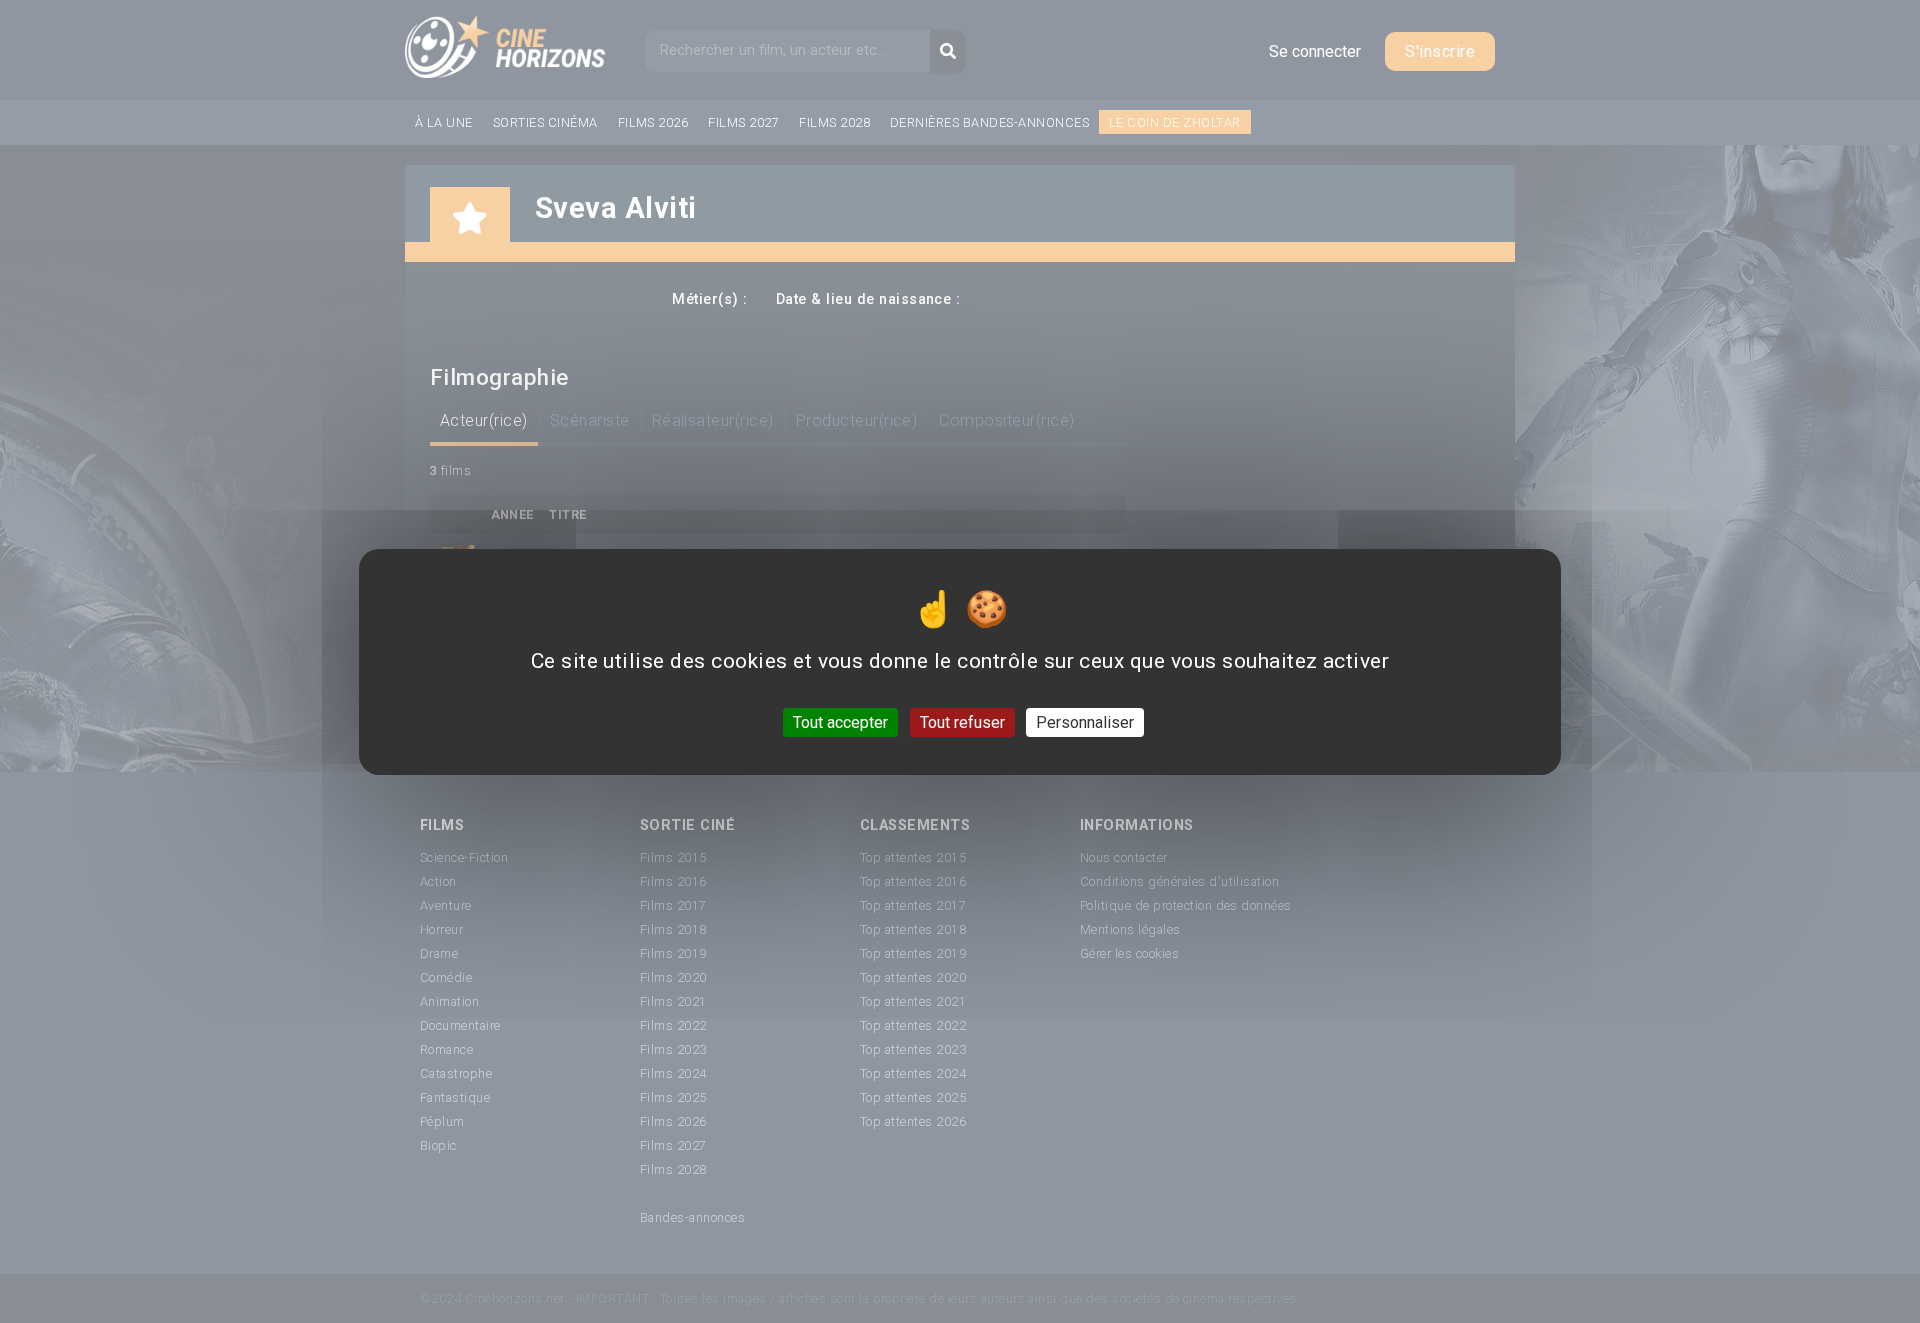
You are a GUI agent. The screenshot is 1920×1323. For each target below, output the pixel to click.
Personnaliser (1085, 721)
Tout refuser (962, 721)
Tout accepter (840, 721)
